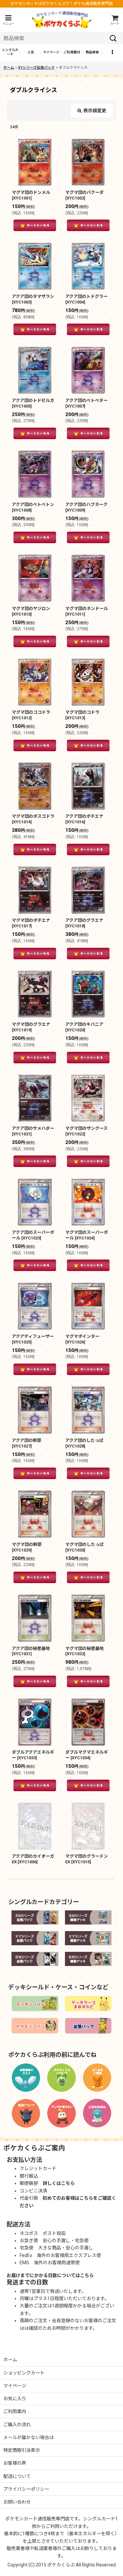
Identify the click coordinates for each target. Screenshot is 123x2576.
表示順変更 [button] (95, 111)
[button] (8, 20)
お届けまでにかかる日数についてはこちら (50, 2275)
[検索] (113, 38)
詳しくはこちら (59, 2183)
